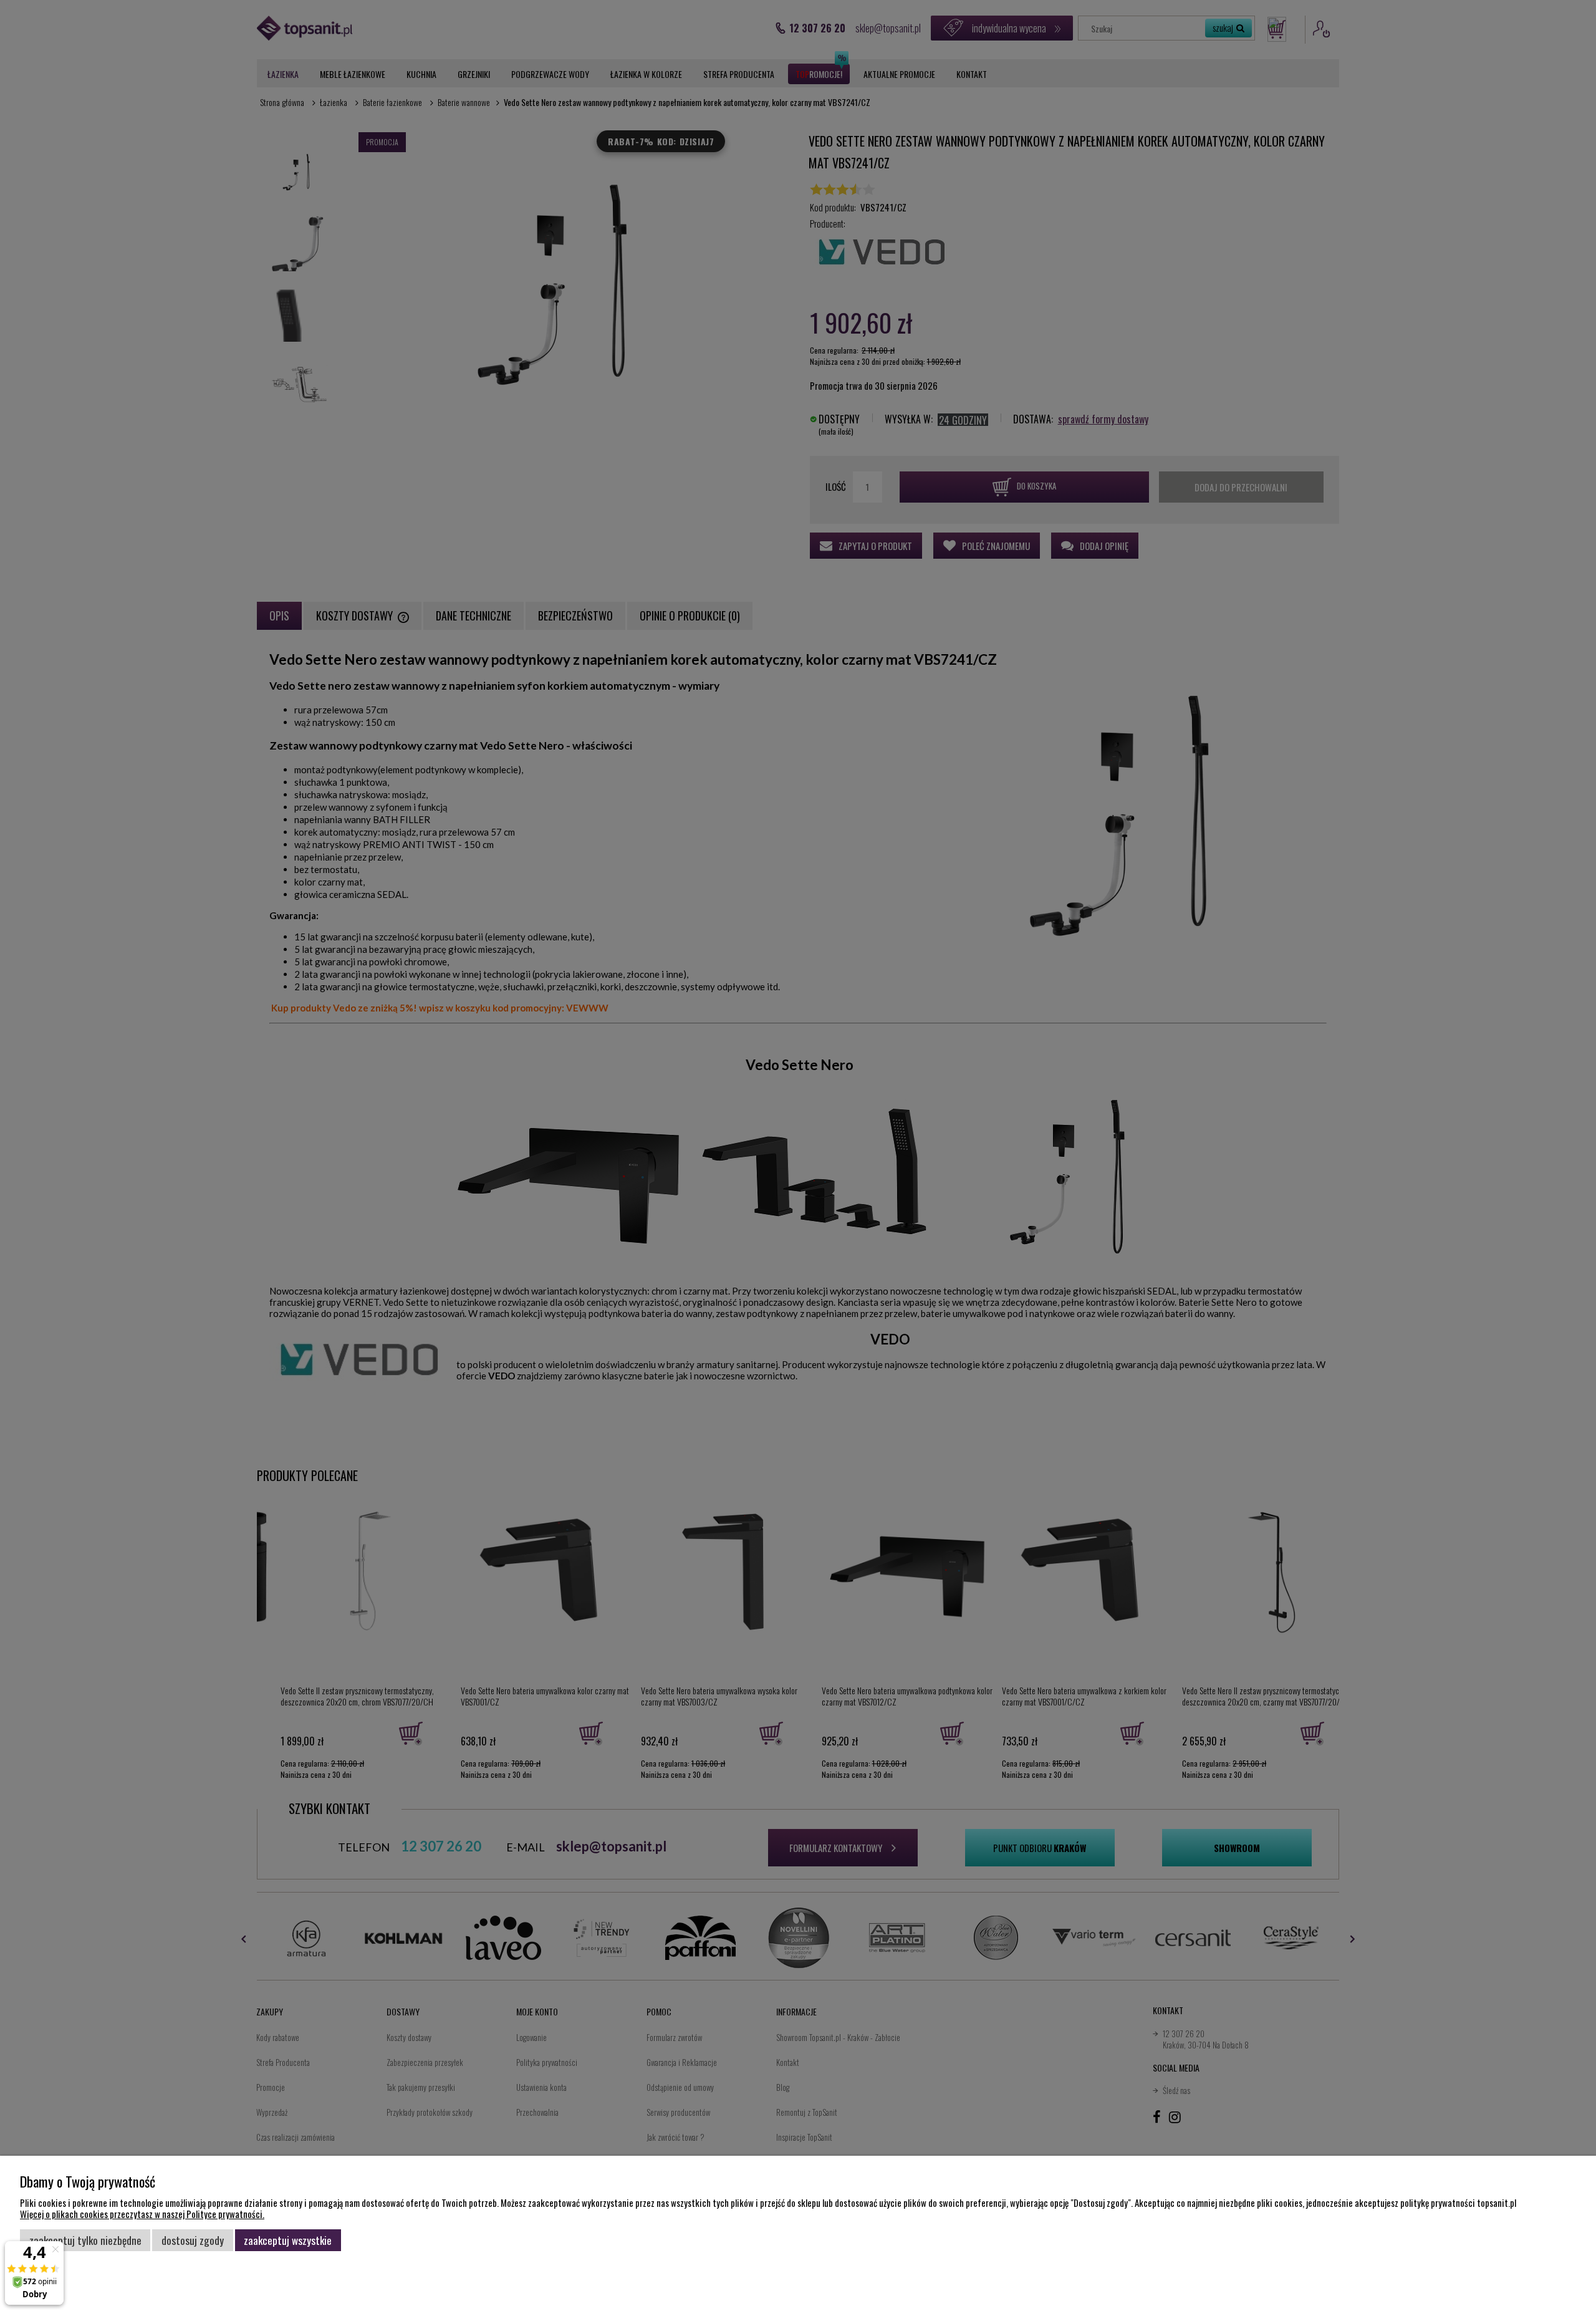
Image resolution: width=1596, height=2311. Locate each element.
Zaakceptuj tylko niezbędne (85, 2240)
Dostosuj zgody (193, 2240)
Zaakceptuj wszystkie (288, 2240)
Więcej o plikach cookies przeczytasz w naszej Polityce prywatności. (142, 2214)
